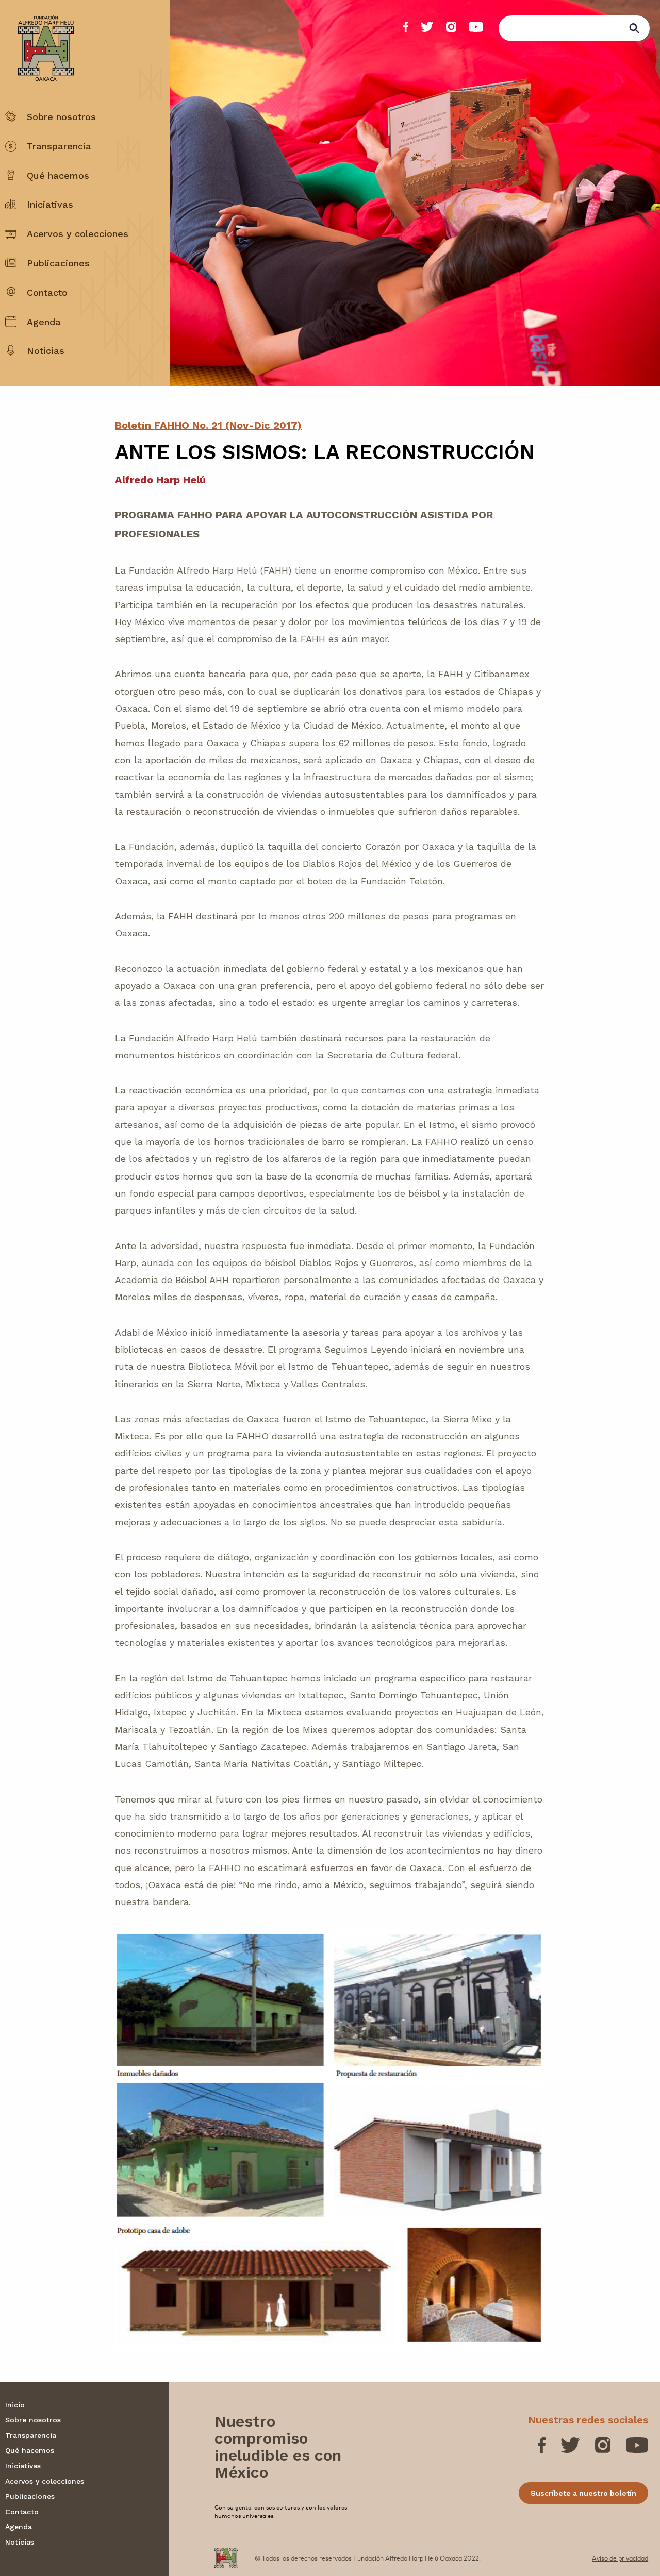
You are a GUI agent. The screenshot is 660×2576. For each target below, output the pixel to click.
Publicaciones (58, 263)
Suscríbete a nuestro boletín (583, 2493)
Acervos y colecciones (78, 234)
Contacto (47, 292)
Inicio (15, 2405)
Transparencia (59, 146)
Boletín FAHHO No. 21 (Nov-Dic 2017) (208, 425)
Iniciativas (50, 204)
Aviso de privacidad (620, 2558)
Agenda (44, 322)
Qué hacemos (58, 175)
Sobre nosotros (61, 117)
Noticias (46, 351)
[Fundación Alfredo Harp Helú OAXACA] (39, 39)
